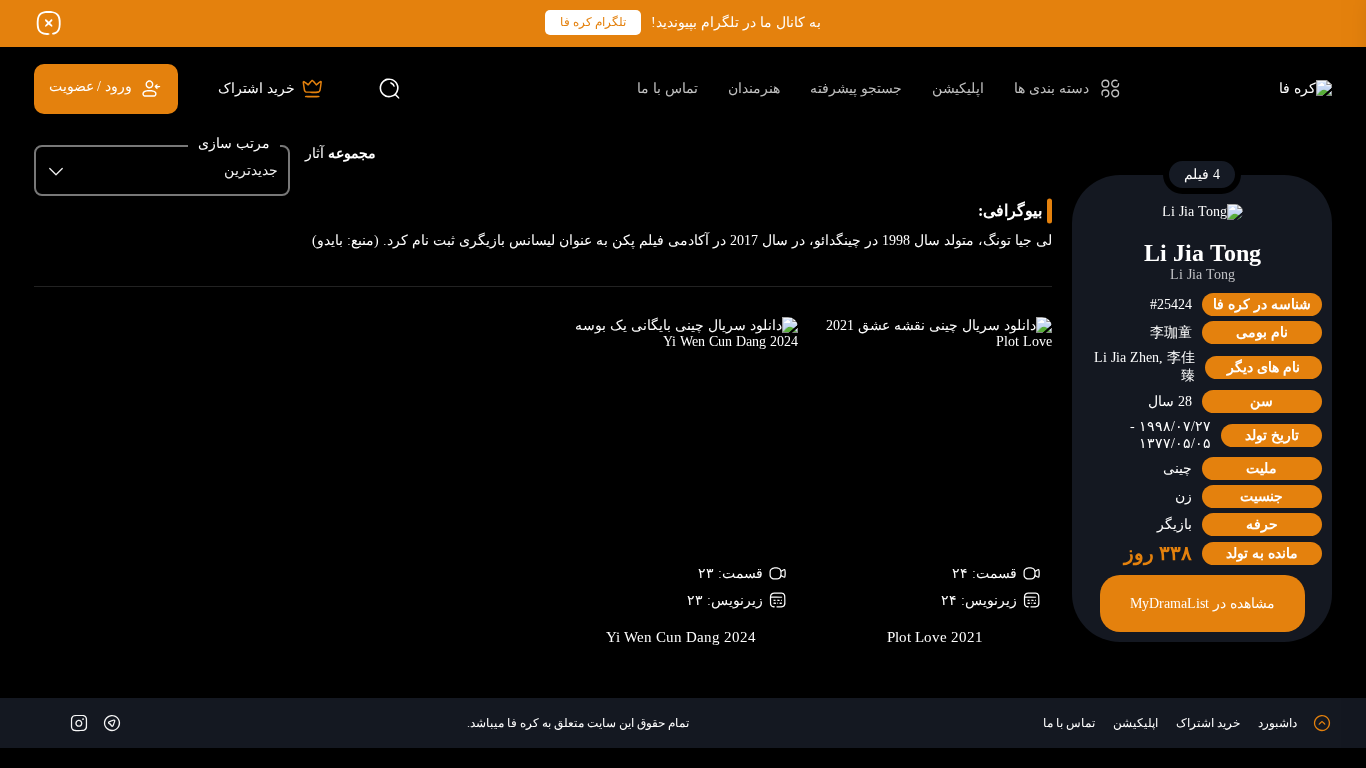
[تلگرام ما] (112, 722)
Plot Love (935, 637)
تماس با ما (667, 88)
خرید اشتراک (1208, 723)
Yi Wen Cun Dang (681, 637)
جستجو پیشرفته (856, 88)
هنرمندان (754, 88)
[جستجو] (390, 89)
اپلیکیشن (958, 88)
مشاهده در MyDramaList (1202, 603)
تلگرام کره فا (593, 22)
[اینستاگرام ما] (79, 722)
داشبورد (1277, 723)
